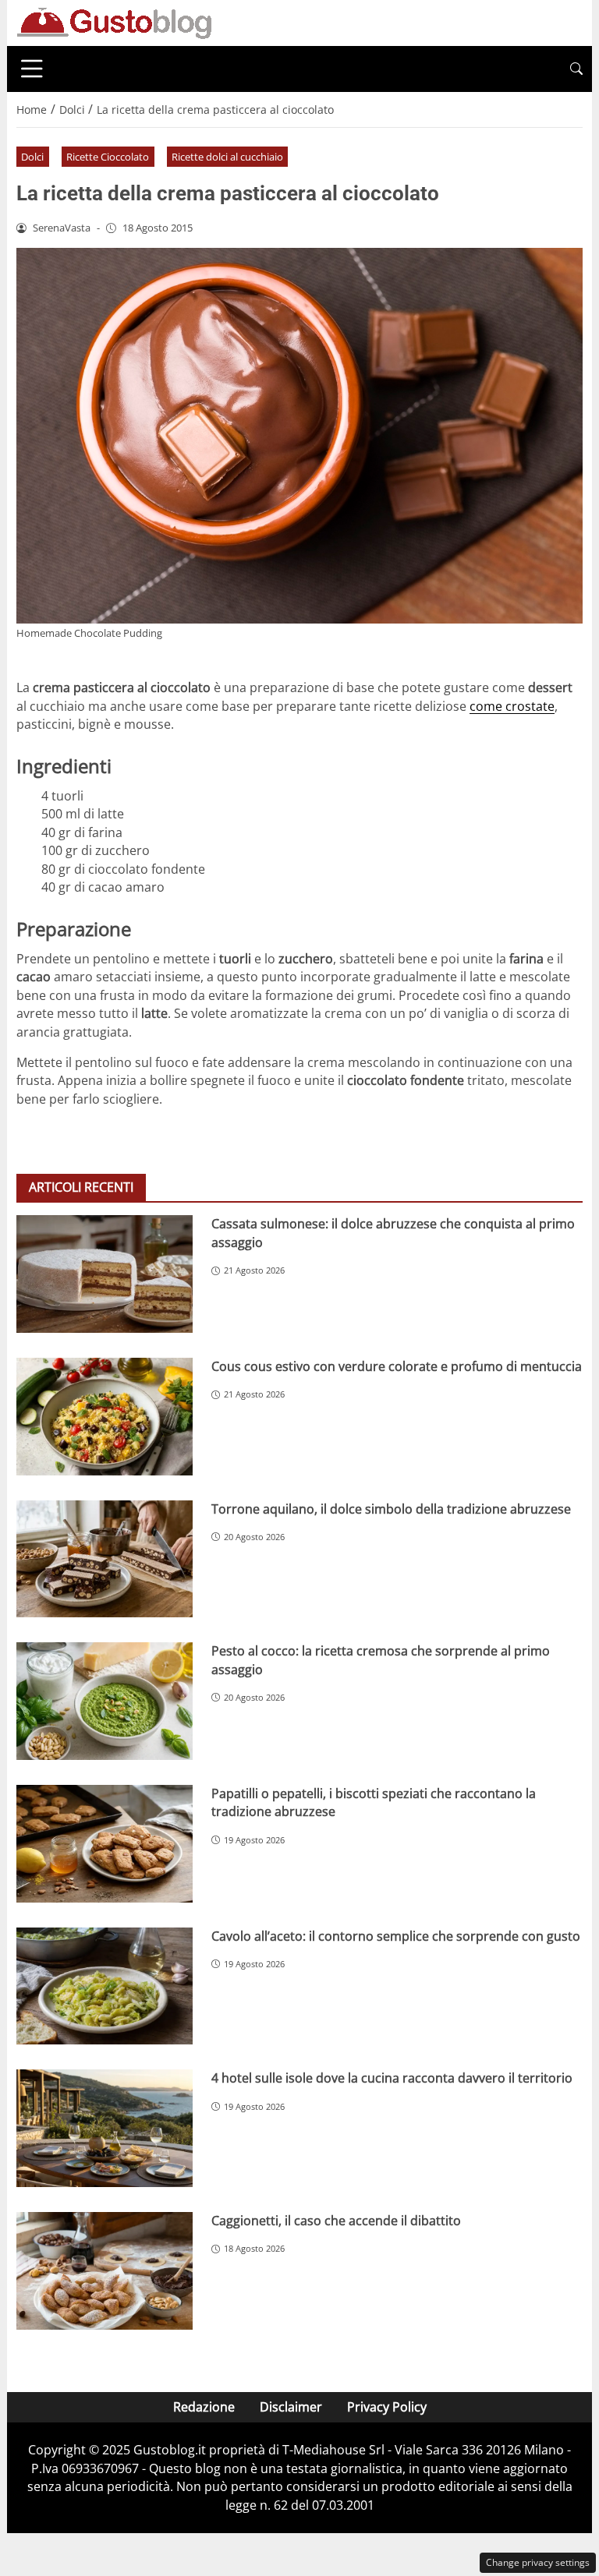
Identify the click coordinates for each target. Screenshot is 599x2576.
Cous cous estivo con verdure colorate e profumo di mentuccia (397, 1366)
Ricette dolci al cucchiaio (227, 157)
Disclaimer (291, 2407)
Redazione (204, 2407)
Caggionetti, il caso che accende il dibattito (336, 2221)
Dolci (32, 157)
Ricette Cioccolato (108, 157)
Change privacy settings (538, 2562)
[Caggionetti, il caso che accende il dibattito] (105, 2271)
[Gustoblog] (114, 22)
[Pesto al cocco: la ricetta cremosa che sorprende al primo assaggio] (105, 1701)
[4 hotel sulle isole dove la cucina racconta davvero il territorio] (105, 2128)
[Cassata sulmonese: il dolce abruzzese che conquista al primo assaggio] (105, 1274)
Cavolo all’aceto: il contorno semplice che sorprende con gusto (396, 1936)
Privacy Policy (387, 2407)
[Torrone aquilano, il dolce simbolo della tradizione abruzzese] (105, 1559)
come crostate (512, 706)
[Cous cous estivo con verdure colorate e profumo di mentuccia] (105, 1417)
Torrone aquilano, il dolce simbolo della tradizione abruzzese (391, 1509)
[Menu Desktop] (32, 69)
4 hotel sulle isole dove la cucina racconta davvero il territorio (392, 2078)
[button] (576, 69)
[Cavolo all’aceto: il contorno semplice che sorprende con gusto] (105, 1986)
